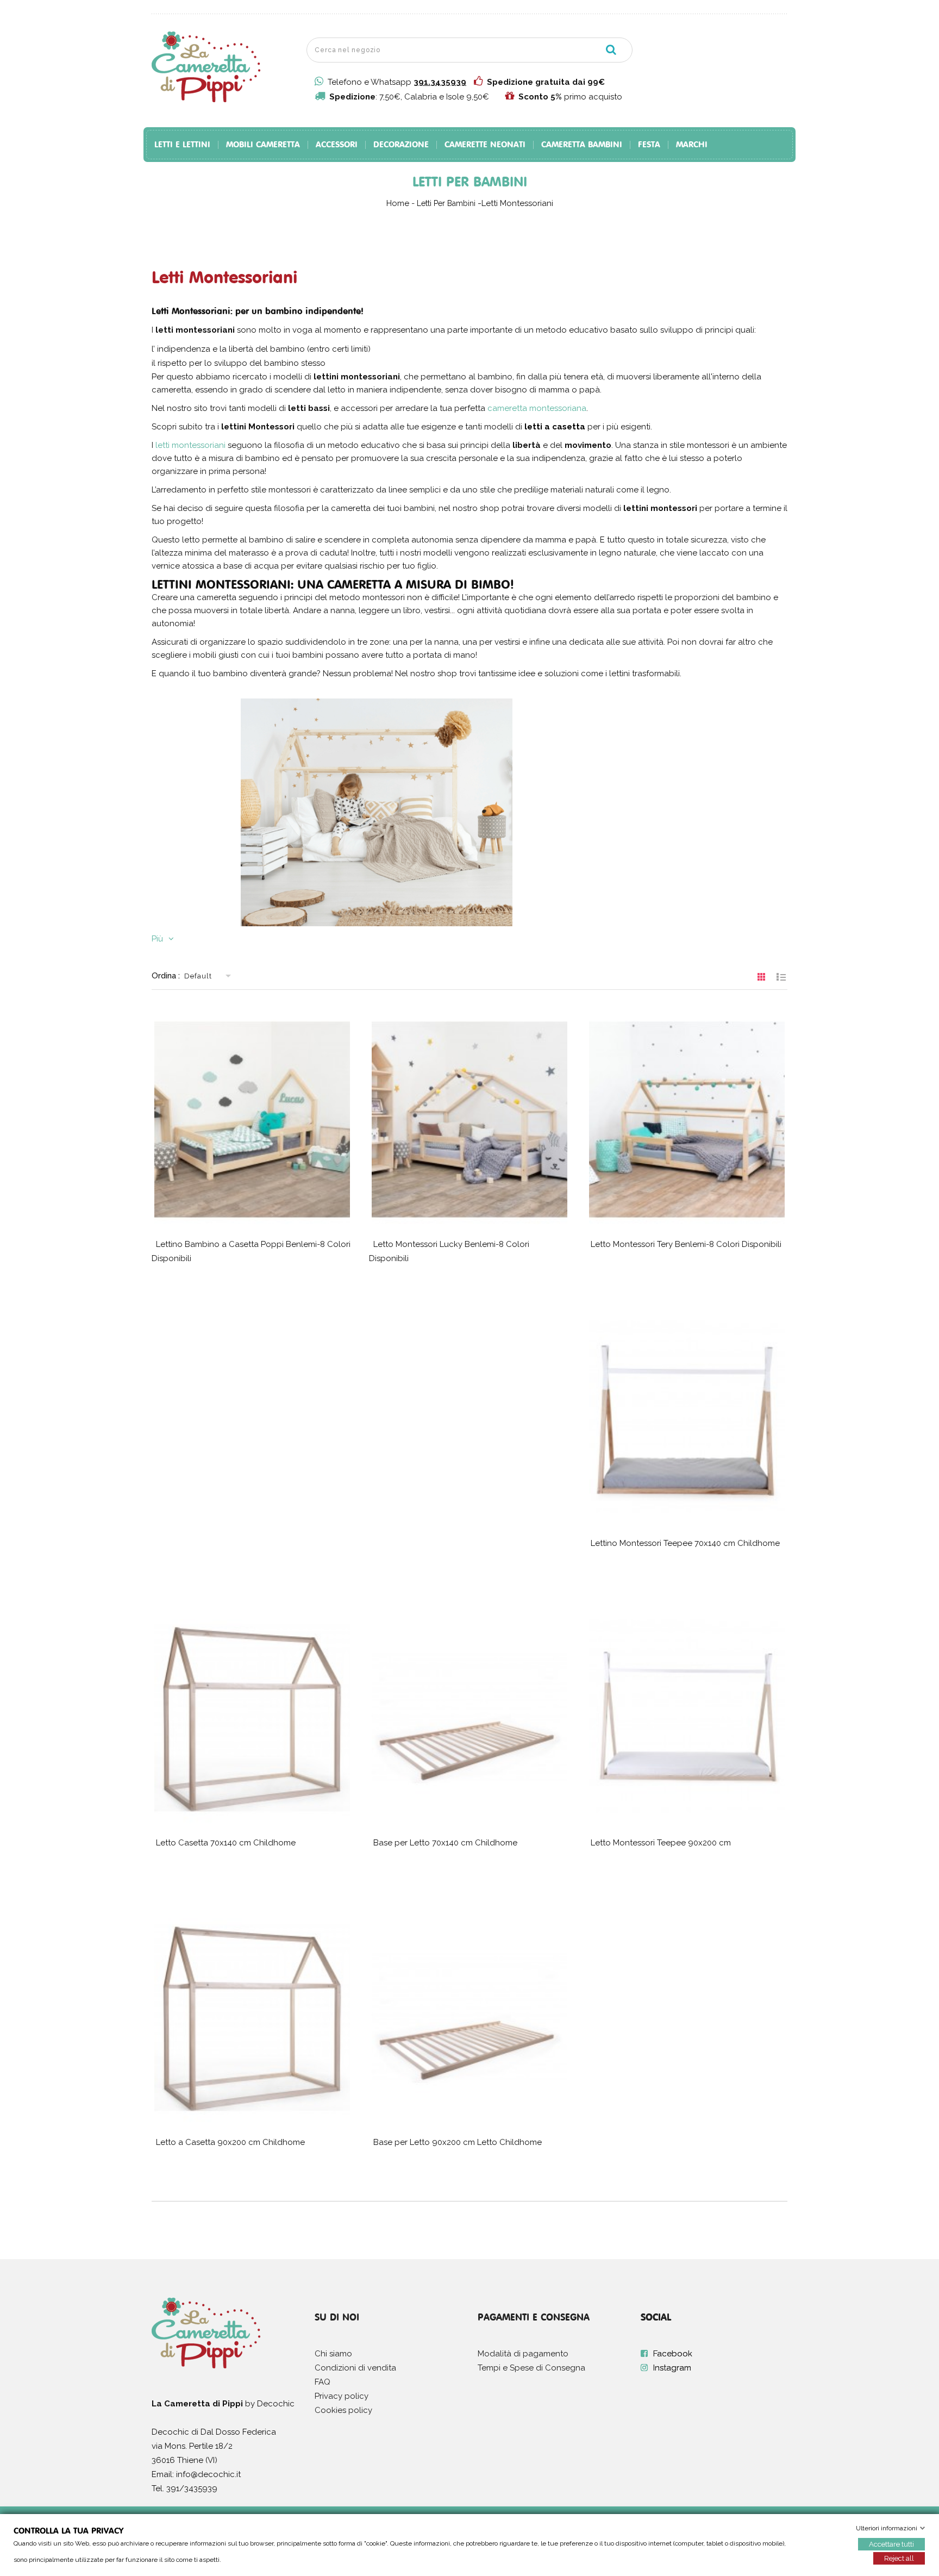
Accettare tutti (891, 2544)
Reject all (899, 2558)
